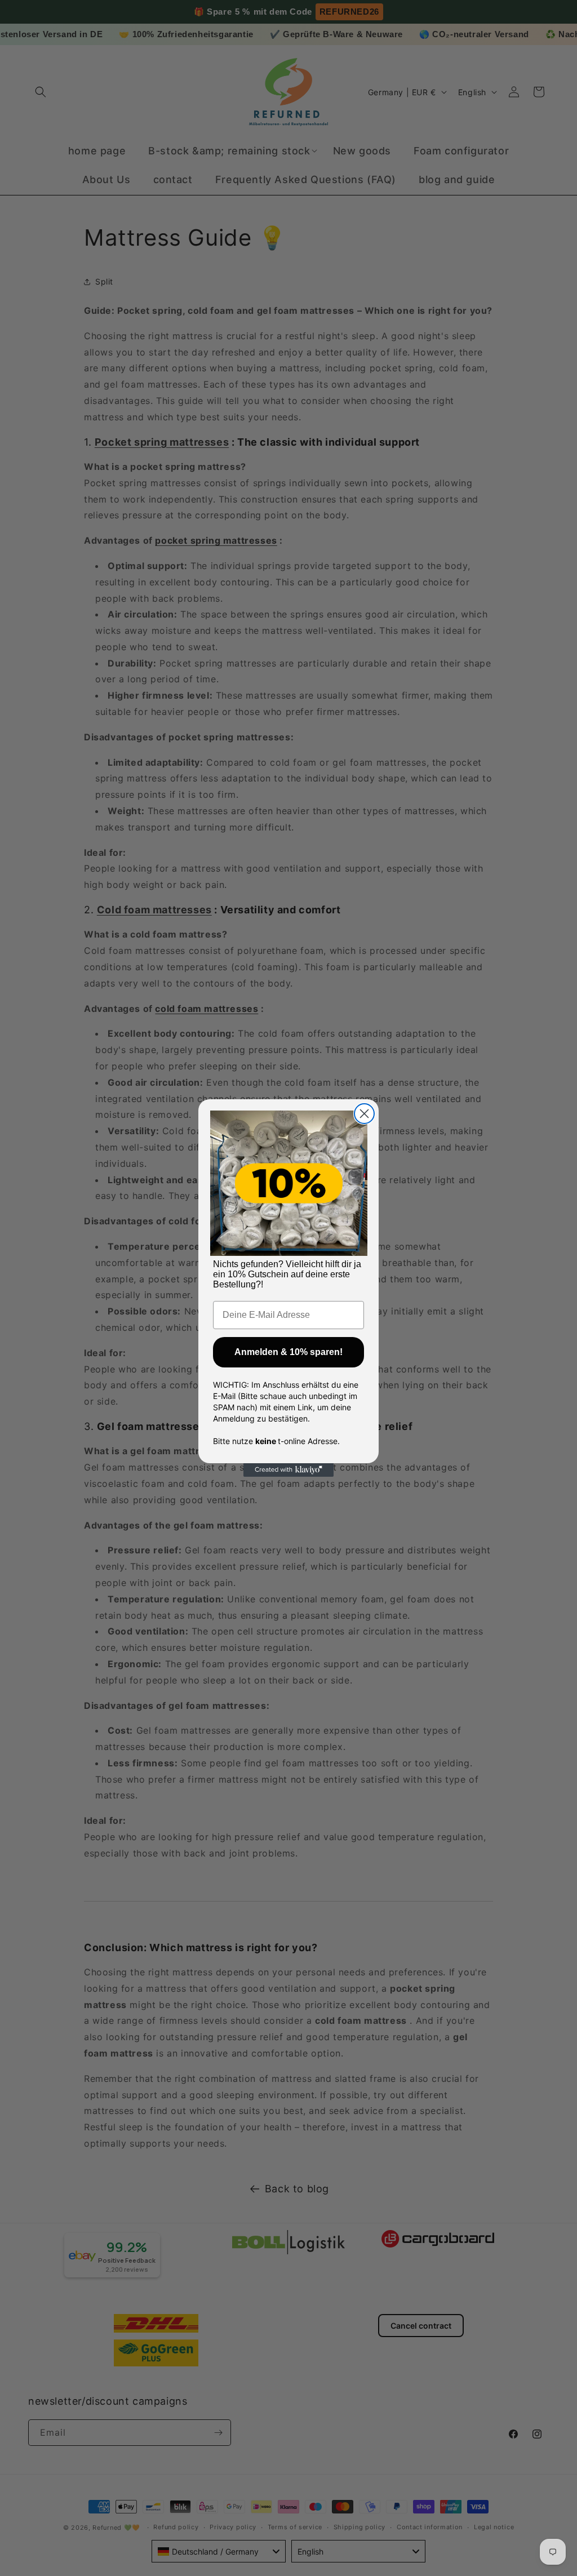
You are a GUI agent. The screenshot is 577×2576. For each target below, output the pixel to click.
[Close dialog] (364, 1114)
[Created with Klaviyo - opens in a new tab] (288, 1470)
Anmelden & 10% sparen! (288, 1352)
